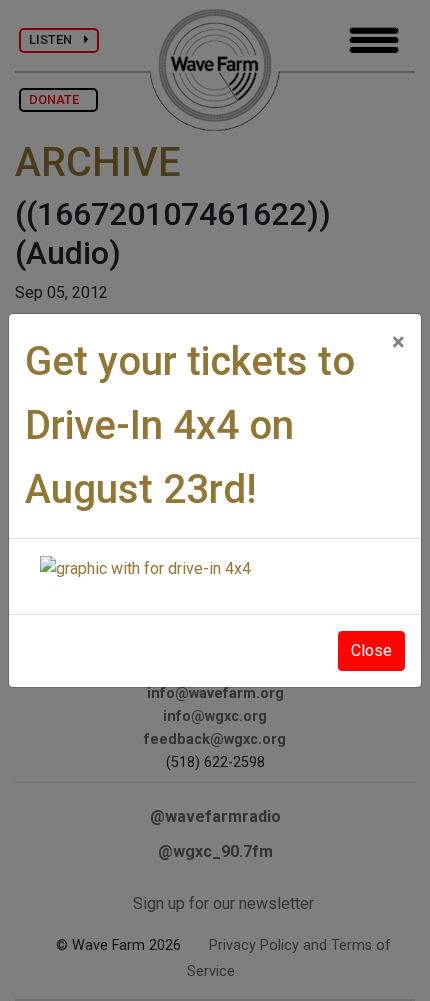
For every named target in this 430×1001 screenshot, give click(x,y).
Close (371, 650)
